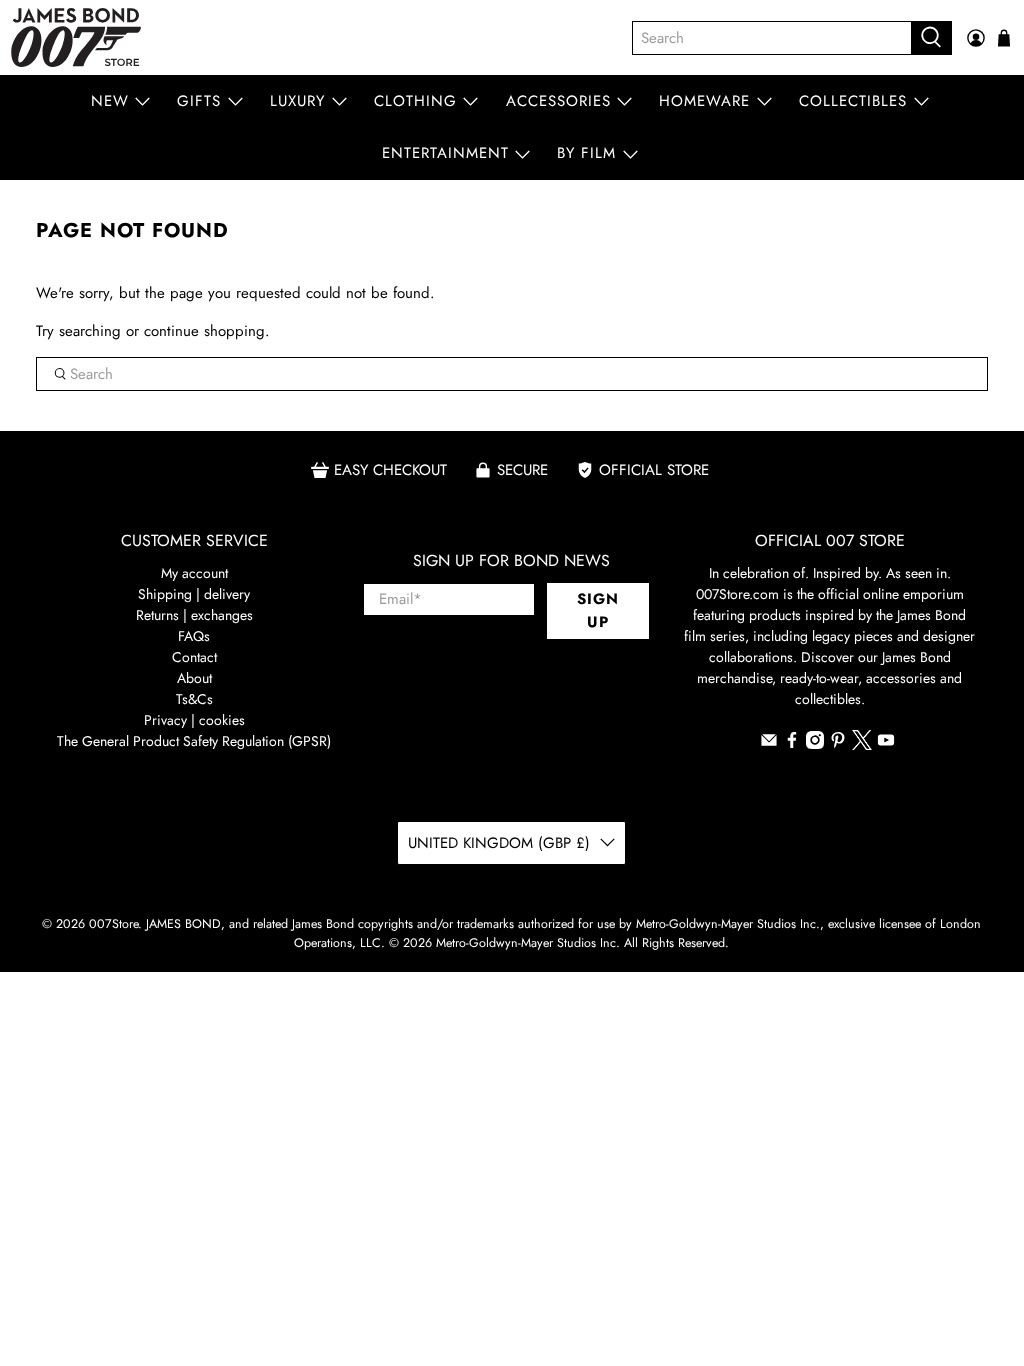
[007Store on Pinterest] (838, 744)
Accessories (558, 101)
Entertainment (445, 153)
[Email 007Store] (769, 744)
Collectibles (853, 101)
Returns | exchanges (194, 615)
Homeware (704, 101)
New (110, 101)
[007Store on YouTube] (886, 744)
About (194, 678)
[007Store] (76, 37)
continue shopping (204, 331)
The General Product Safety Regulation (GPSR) (194, 741)
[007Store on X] (862, 745)
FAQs (194, 636)
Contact (194, 657)
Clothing (415, 101)
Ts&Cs (194, 699)
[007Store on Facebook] (792, 744)
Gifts (199, 101)
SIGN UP (598, 610)
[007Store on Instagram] (815, 744)
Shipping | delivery (194, 594)
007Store (113, 924)
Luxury (297, 101)
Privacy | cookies (194, 720)
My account (194, 573)
